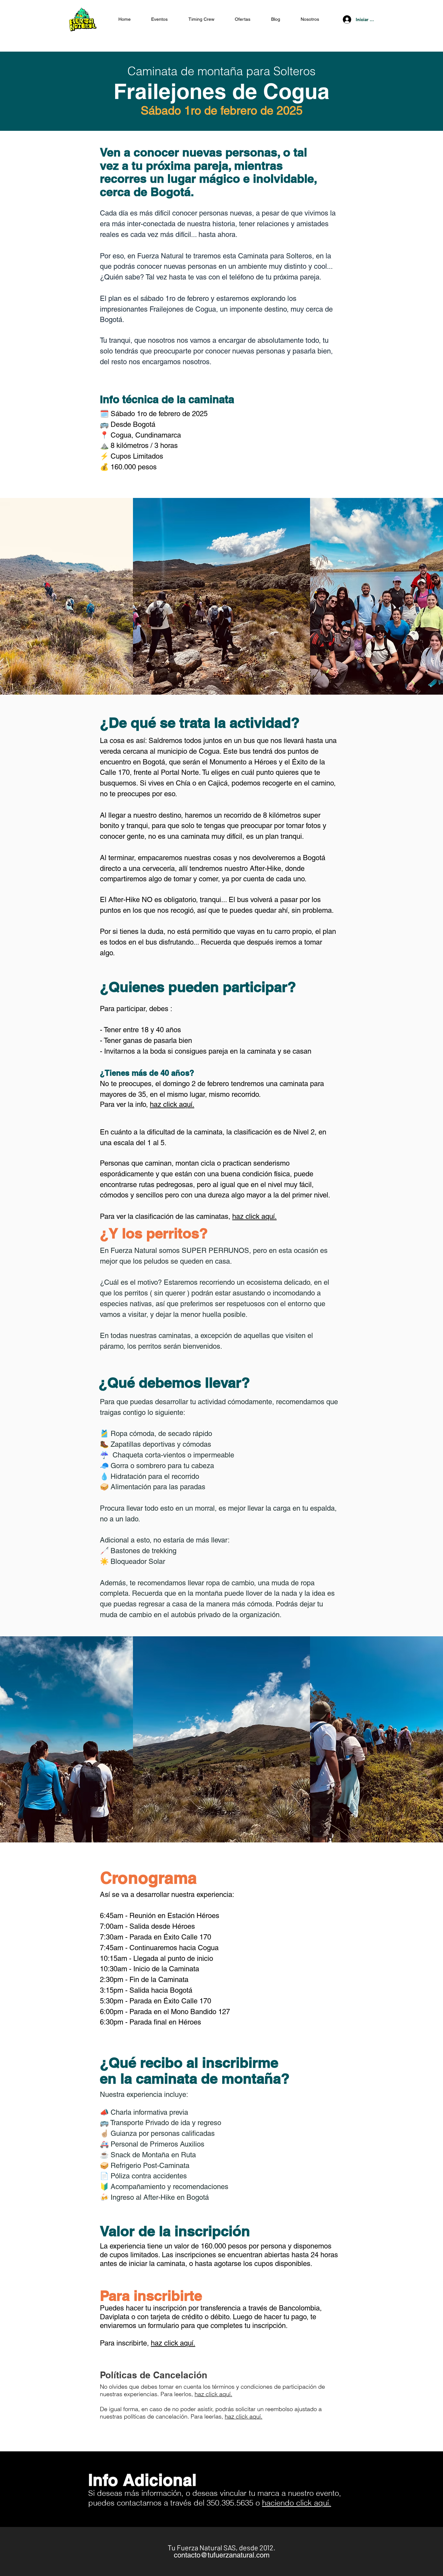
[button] (243, 19)
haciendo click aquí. (297, 2503)
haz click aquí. (172, 1104)
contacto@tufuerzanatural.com (222, 2555)
